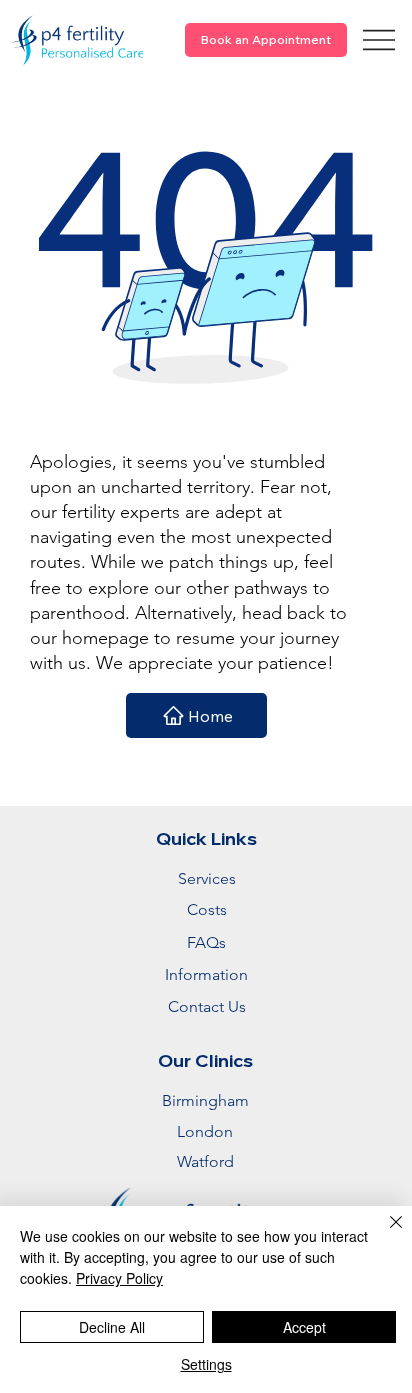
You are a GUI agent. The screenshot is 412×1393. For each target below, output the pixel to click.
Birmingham (205, 1100)
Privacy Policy (119, 1278)
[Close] (384, 1234)
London (205, 1131)
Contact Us (207, 1006)
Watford (205, 1161)
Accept (304, 1327)
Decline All (112, 1327)
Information (206, 974)
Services (207, 878)
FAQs (206, 942)
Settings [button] (206, 1364)
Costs (207, 909)
